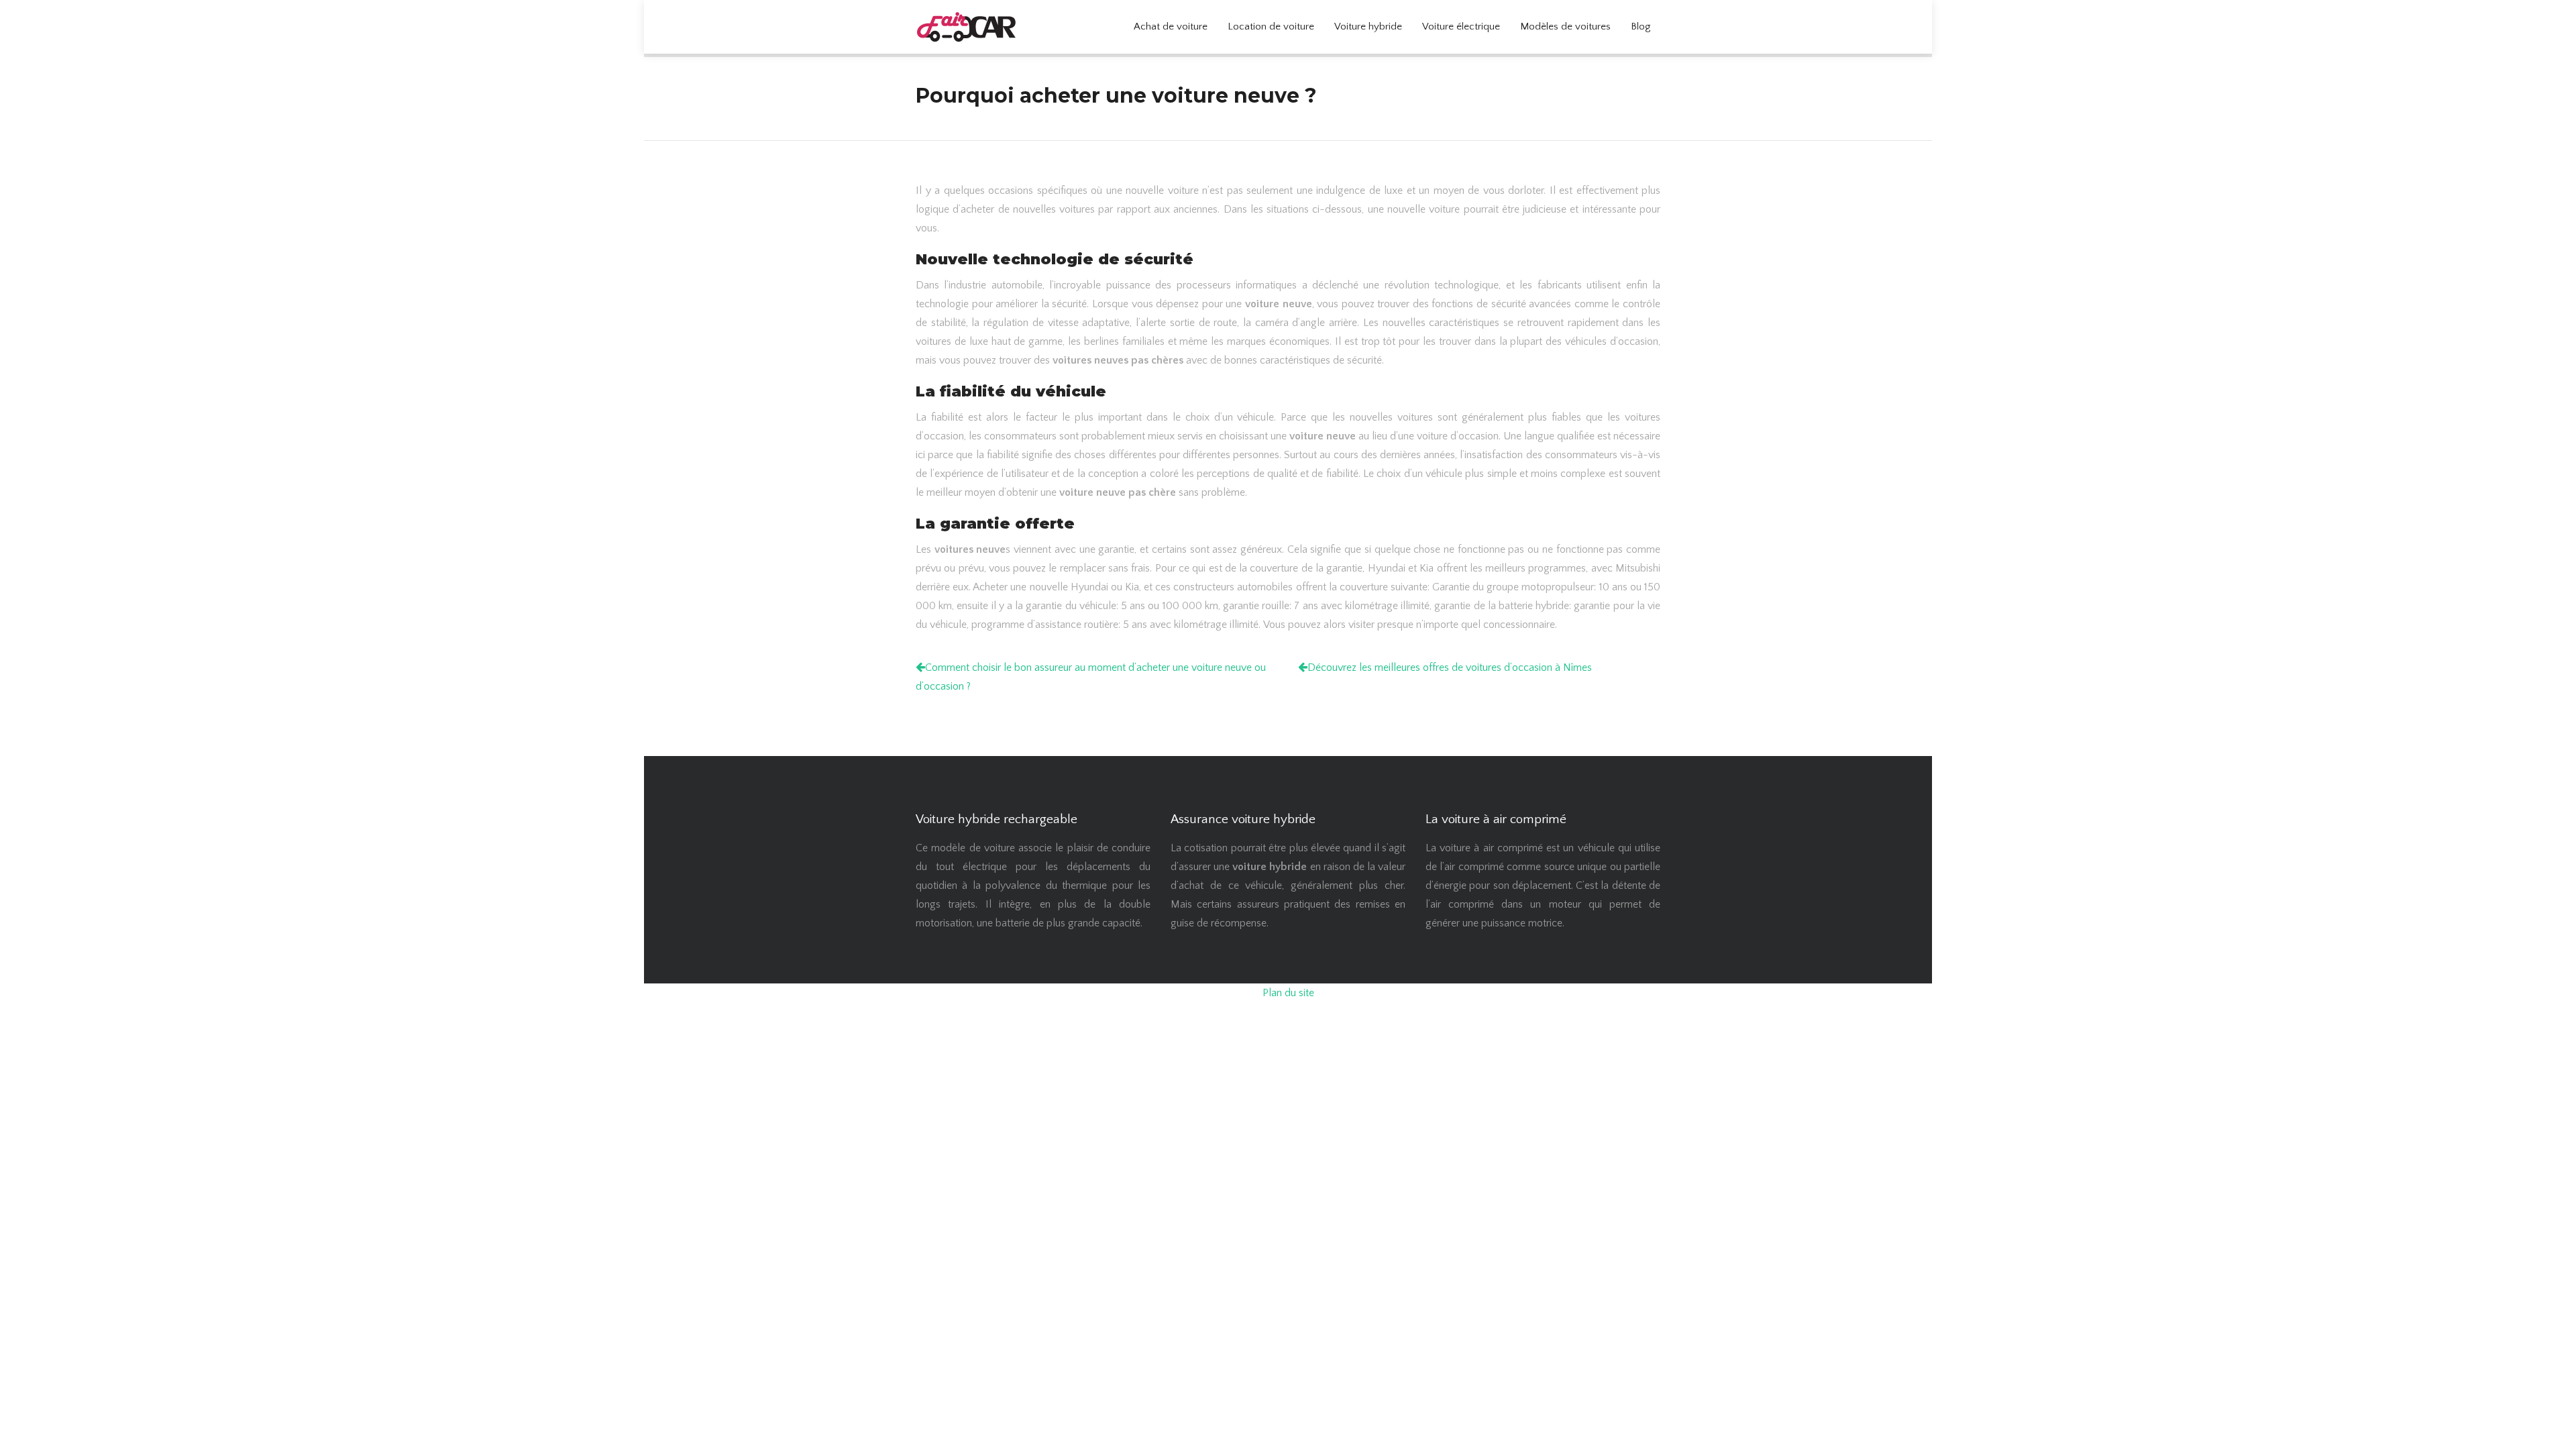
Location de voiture (1271, 26)
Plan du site (1288, 993)
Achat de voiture (1171, 26)
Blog (1641, 26)
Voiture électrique (1461, 26)
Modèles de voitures (1565, 26)
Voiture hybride (1368, 26)
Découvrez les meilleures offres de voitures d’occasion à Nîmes (1450, 667)
